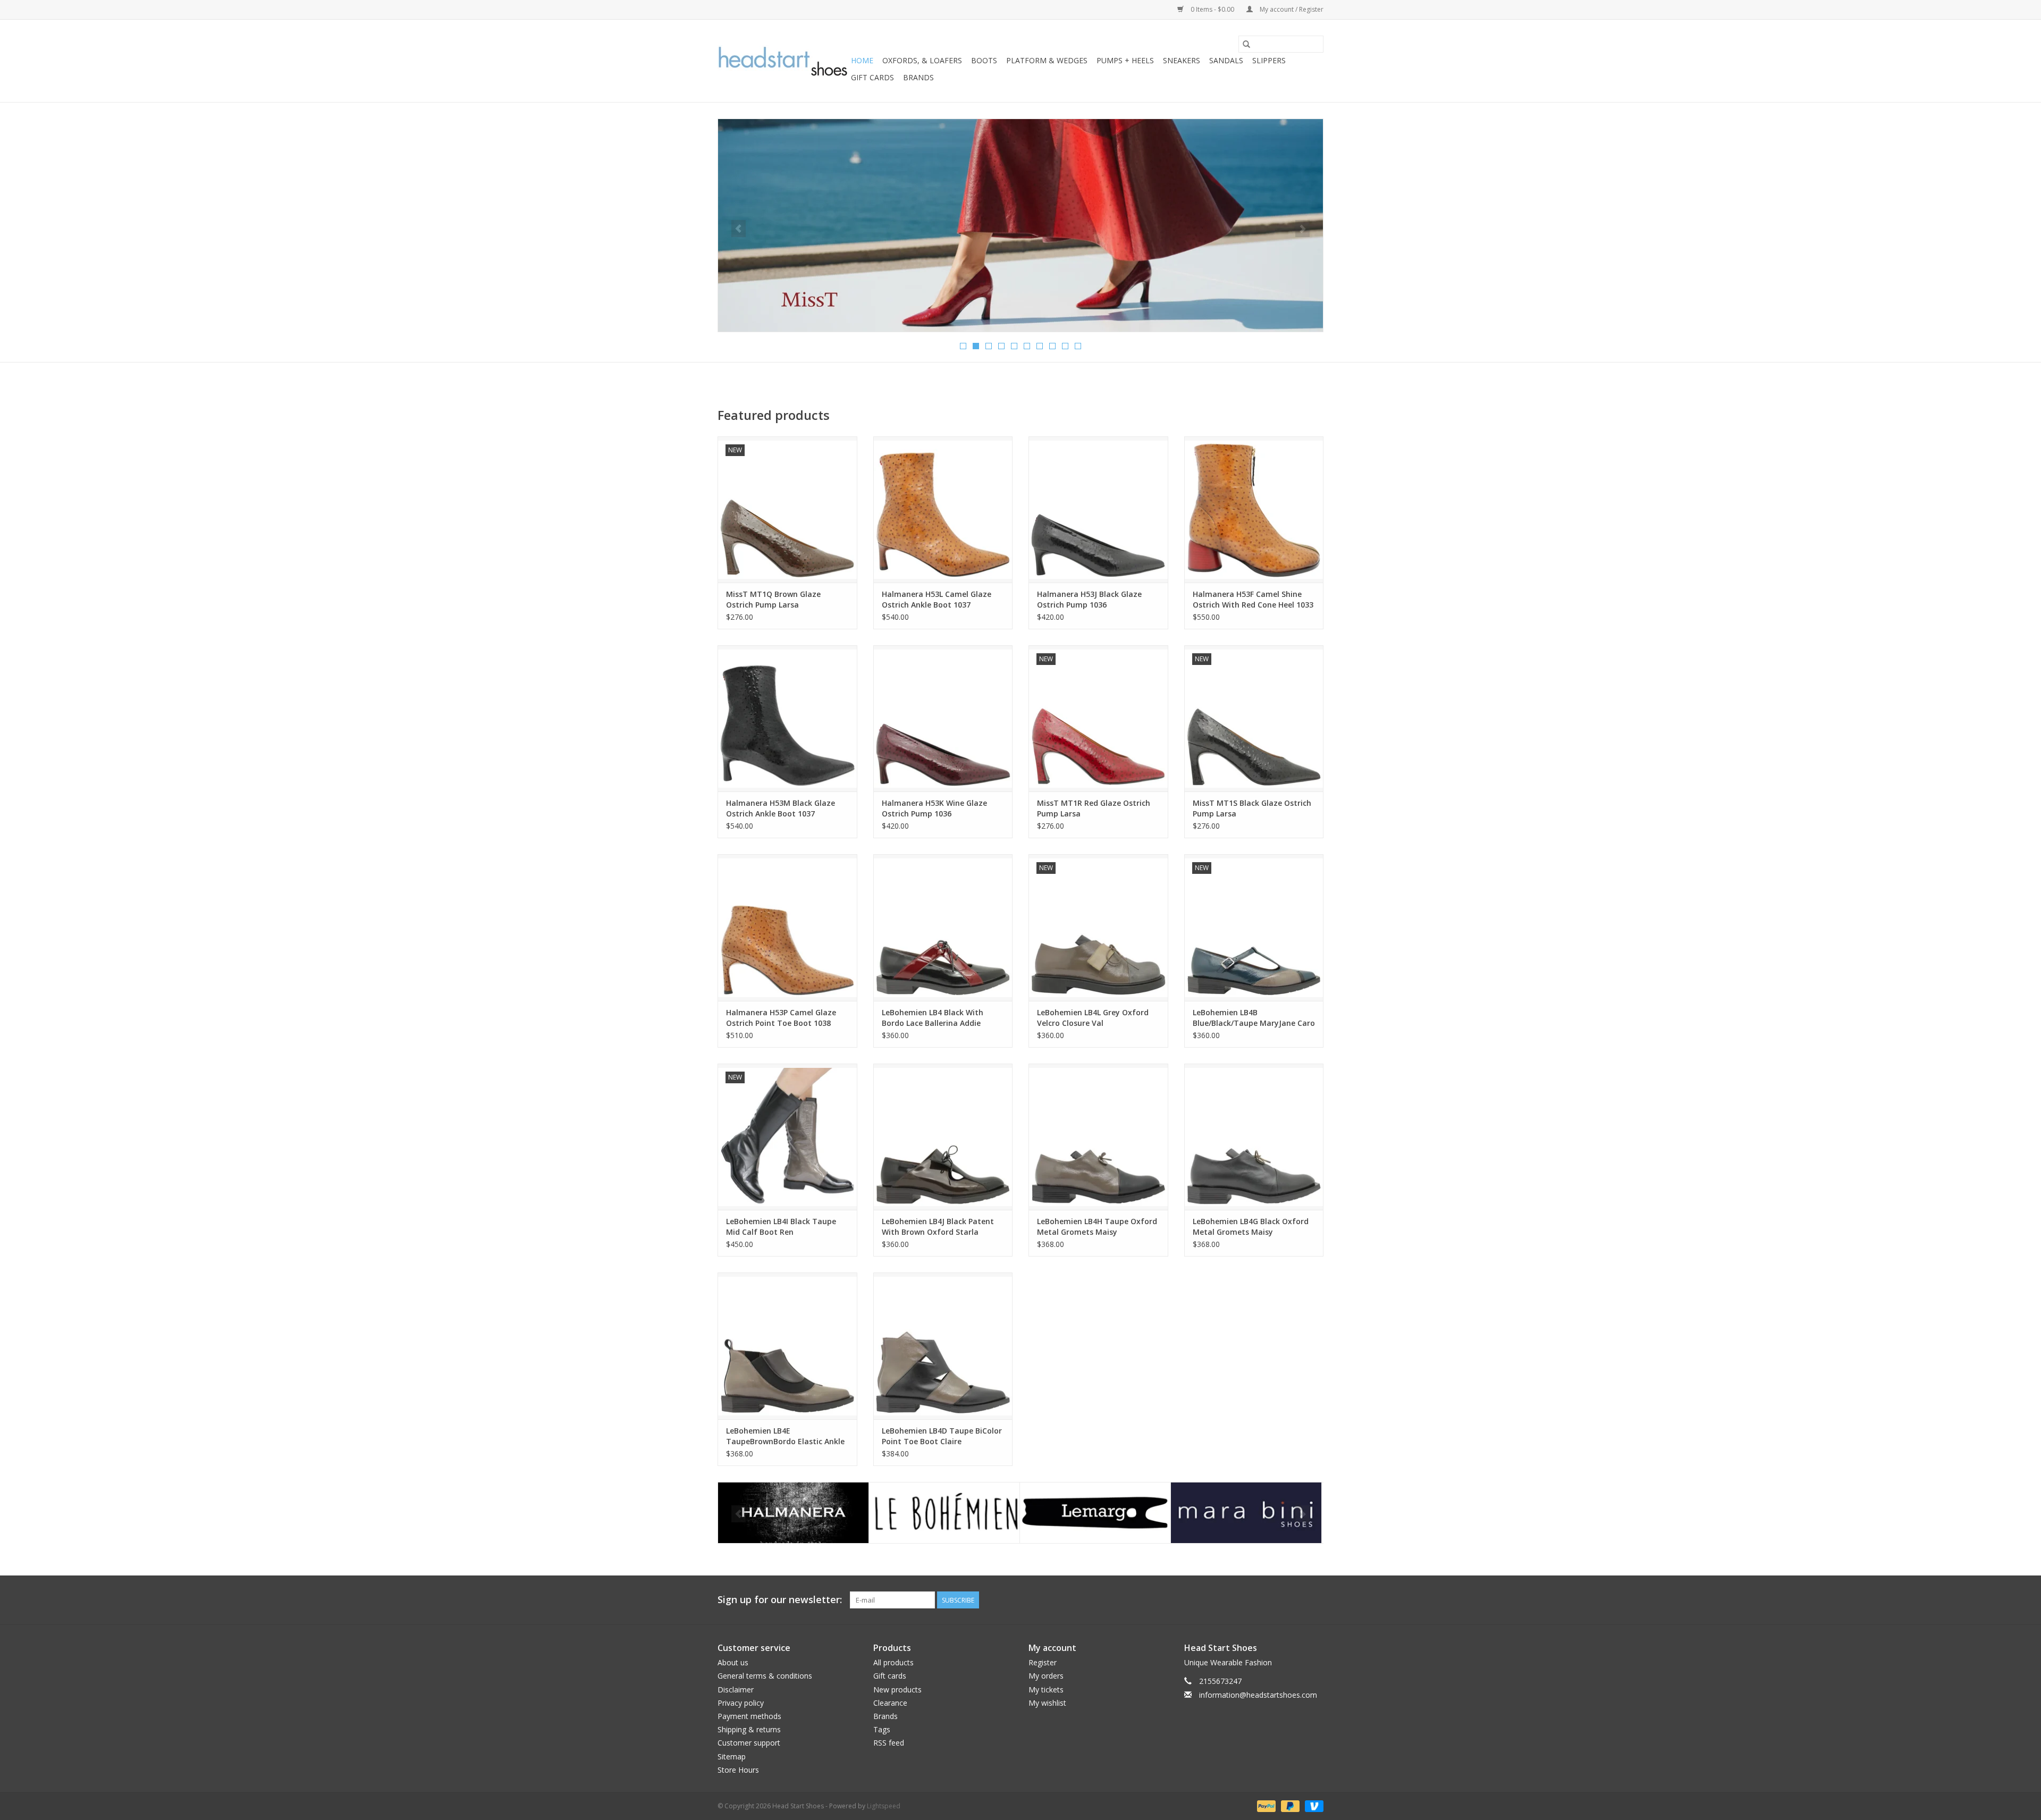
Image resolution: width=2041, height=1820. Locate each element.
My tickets (1046, 1690)
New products (897, 1690)
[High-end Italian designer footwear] (783, 61)
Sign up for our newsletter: (780, 1600)
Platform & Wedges (1047, 60)
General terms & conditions (765, 1676)
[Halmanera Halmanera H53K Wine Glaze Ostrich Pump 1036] (943, 718)
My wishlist (1047, 1703)
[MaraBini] (1095, 1513)
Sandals (1226, 60)
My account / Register (1291, 9)
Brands (918, 77)
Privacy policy (741, 1703)
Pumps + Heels (1125, 60)
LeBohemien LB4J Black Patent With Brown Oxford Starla (938, 1227)
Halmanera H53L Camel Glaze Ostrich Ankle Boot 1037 (937, 599)
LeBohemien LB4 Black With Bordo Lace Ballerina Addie (933, 1018)
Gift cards (872, 77)
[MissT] (1246, 1513)
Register (1043, 1662)
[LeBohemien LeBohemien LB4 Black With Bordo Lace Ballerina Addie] (943, 927)
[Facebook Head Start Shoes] (1296, 1600)
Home (862, 60)
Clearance (890, 1703)
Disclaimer (736, 1690)
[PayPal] (1265, 1805)
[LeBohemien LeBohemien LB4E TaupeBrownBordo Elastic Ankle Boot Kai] (787, 1346)
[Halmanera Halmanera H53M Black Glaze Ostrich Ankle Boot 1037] (787, 718)
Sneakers (1182, 60)
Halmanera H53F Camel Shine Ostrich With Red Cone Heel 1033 (1253, 599)
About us (733, 1662)
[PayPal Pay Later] (1289, 1805)
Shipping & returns (749, 1729)
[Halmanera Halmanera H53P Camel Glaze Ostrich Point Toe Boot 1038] (787, 927)
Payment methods (749, 1716)
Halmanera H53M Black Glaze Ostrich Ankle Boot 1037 (781, 808)
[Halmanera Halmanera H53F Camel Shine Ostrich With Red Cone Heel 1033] (1254, 509)
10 (1078, 346)
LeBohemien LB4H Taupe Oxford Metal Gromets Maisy (1097, 1227)
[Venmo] (1312, 1805)
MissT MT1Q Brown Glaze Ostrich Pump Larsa (773, 599)
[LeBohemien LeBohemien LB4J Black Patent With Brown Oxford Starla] (943, 1137)
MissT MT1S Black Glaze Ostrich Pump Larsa (1252, 808)
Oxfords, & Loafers (922, 60)
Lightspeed (884, 1806)
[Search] (1246, 44)
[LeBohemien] (793, 1513)
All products (893, 1662)
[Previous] (739, 229)
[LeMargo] (944, 1513)
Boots (984, 60)
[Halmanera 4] (1020, 225)
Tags (882, 1729)
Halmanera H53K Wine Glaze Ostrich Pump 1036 (934, 808)
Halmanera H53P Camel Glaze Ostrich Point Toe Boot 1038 (781, 1018)
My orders (1046, 1676)
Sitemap (732, 1756)
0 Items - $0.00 (1212, 9)
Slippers (1269, 60)
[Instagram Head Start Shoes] (1315, 1600)
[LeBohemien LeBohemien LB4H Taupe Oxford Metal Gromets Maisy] (1098, 1137)
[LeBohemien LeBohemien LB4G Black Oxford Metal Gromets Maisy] (1254, 1137)
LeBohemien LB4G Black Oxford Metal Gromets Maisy (1251, 1227)
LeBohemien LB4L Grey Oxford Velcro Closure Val (1093, 1018)
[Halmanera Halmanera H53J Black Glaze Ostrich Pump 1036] (1098, 509)
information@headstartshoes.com (1258, 1695)
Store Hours (738, 1770)
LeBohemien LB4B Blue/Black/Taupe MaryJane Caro (1254, 1018)
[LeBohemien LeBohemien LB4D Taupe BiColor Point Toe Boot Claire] (943, 1346)
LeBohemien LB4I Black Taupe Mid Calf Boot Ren (781, 1227)
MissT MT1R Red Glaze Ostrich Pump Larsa (1094, 808)
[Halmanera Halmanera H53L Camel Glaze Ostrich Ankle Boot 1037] (943, 509)
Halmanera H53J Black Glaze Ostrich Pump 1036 (1089, 599)
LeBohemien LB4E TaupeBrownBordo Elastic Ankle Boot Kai (785, 1436)
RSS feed (889, 1743)
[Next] (1302, 229)
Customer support (749, 1743)
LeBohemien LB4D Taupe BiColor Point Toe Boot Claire (942, 1436)
